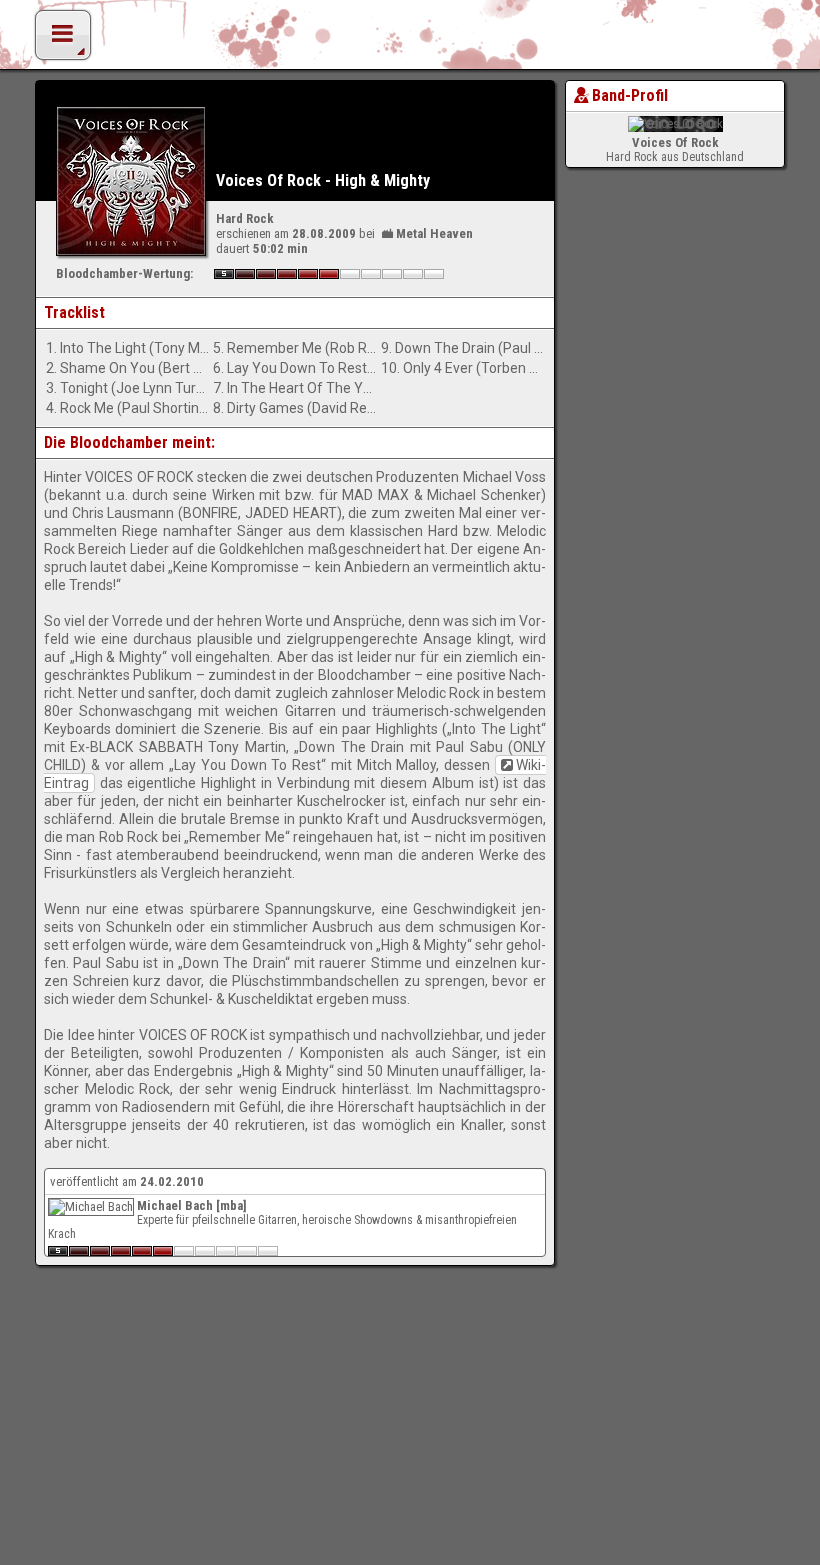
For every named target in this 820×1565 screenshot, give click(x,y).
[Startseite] (410, 40)
